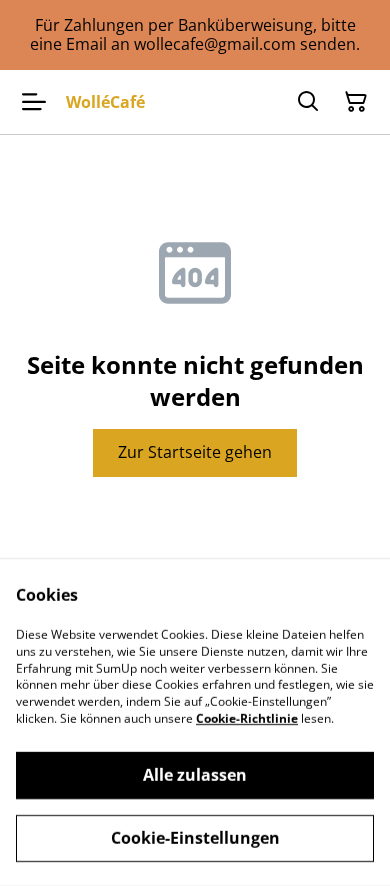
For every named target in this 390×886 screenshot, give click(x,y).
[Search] (308, 102)
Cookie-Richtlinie (247, 718)
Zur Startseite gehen (195, 452)
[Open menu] (34, 102)
